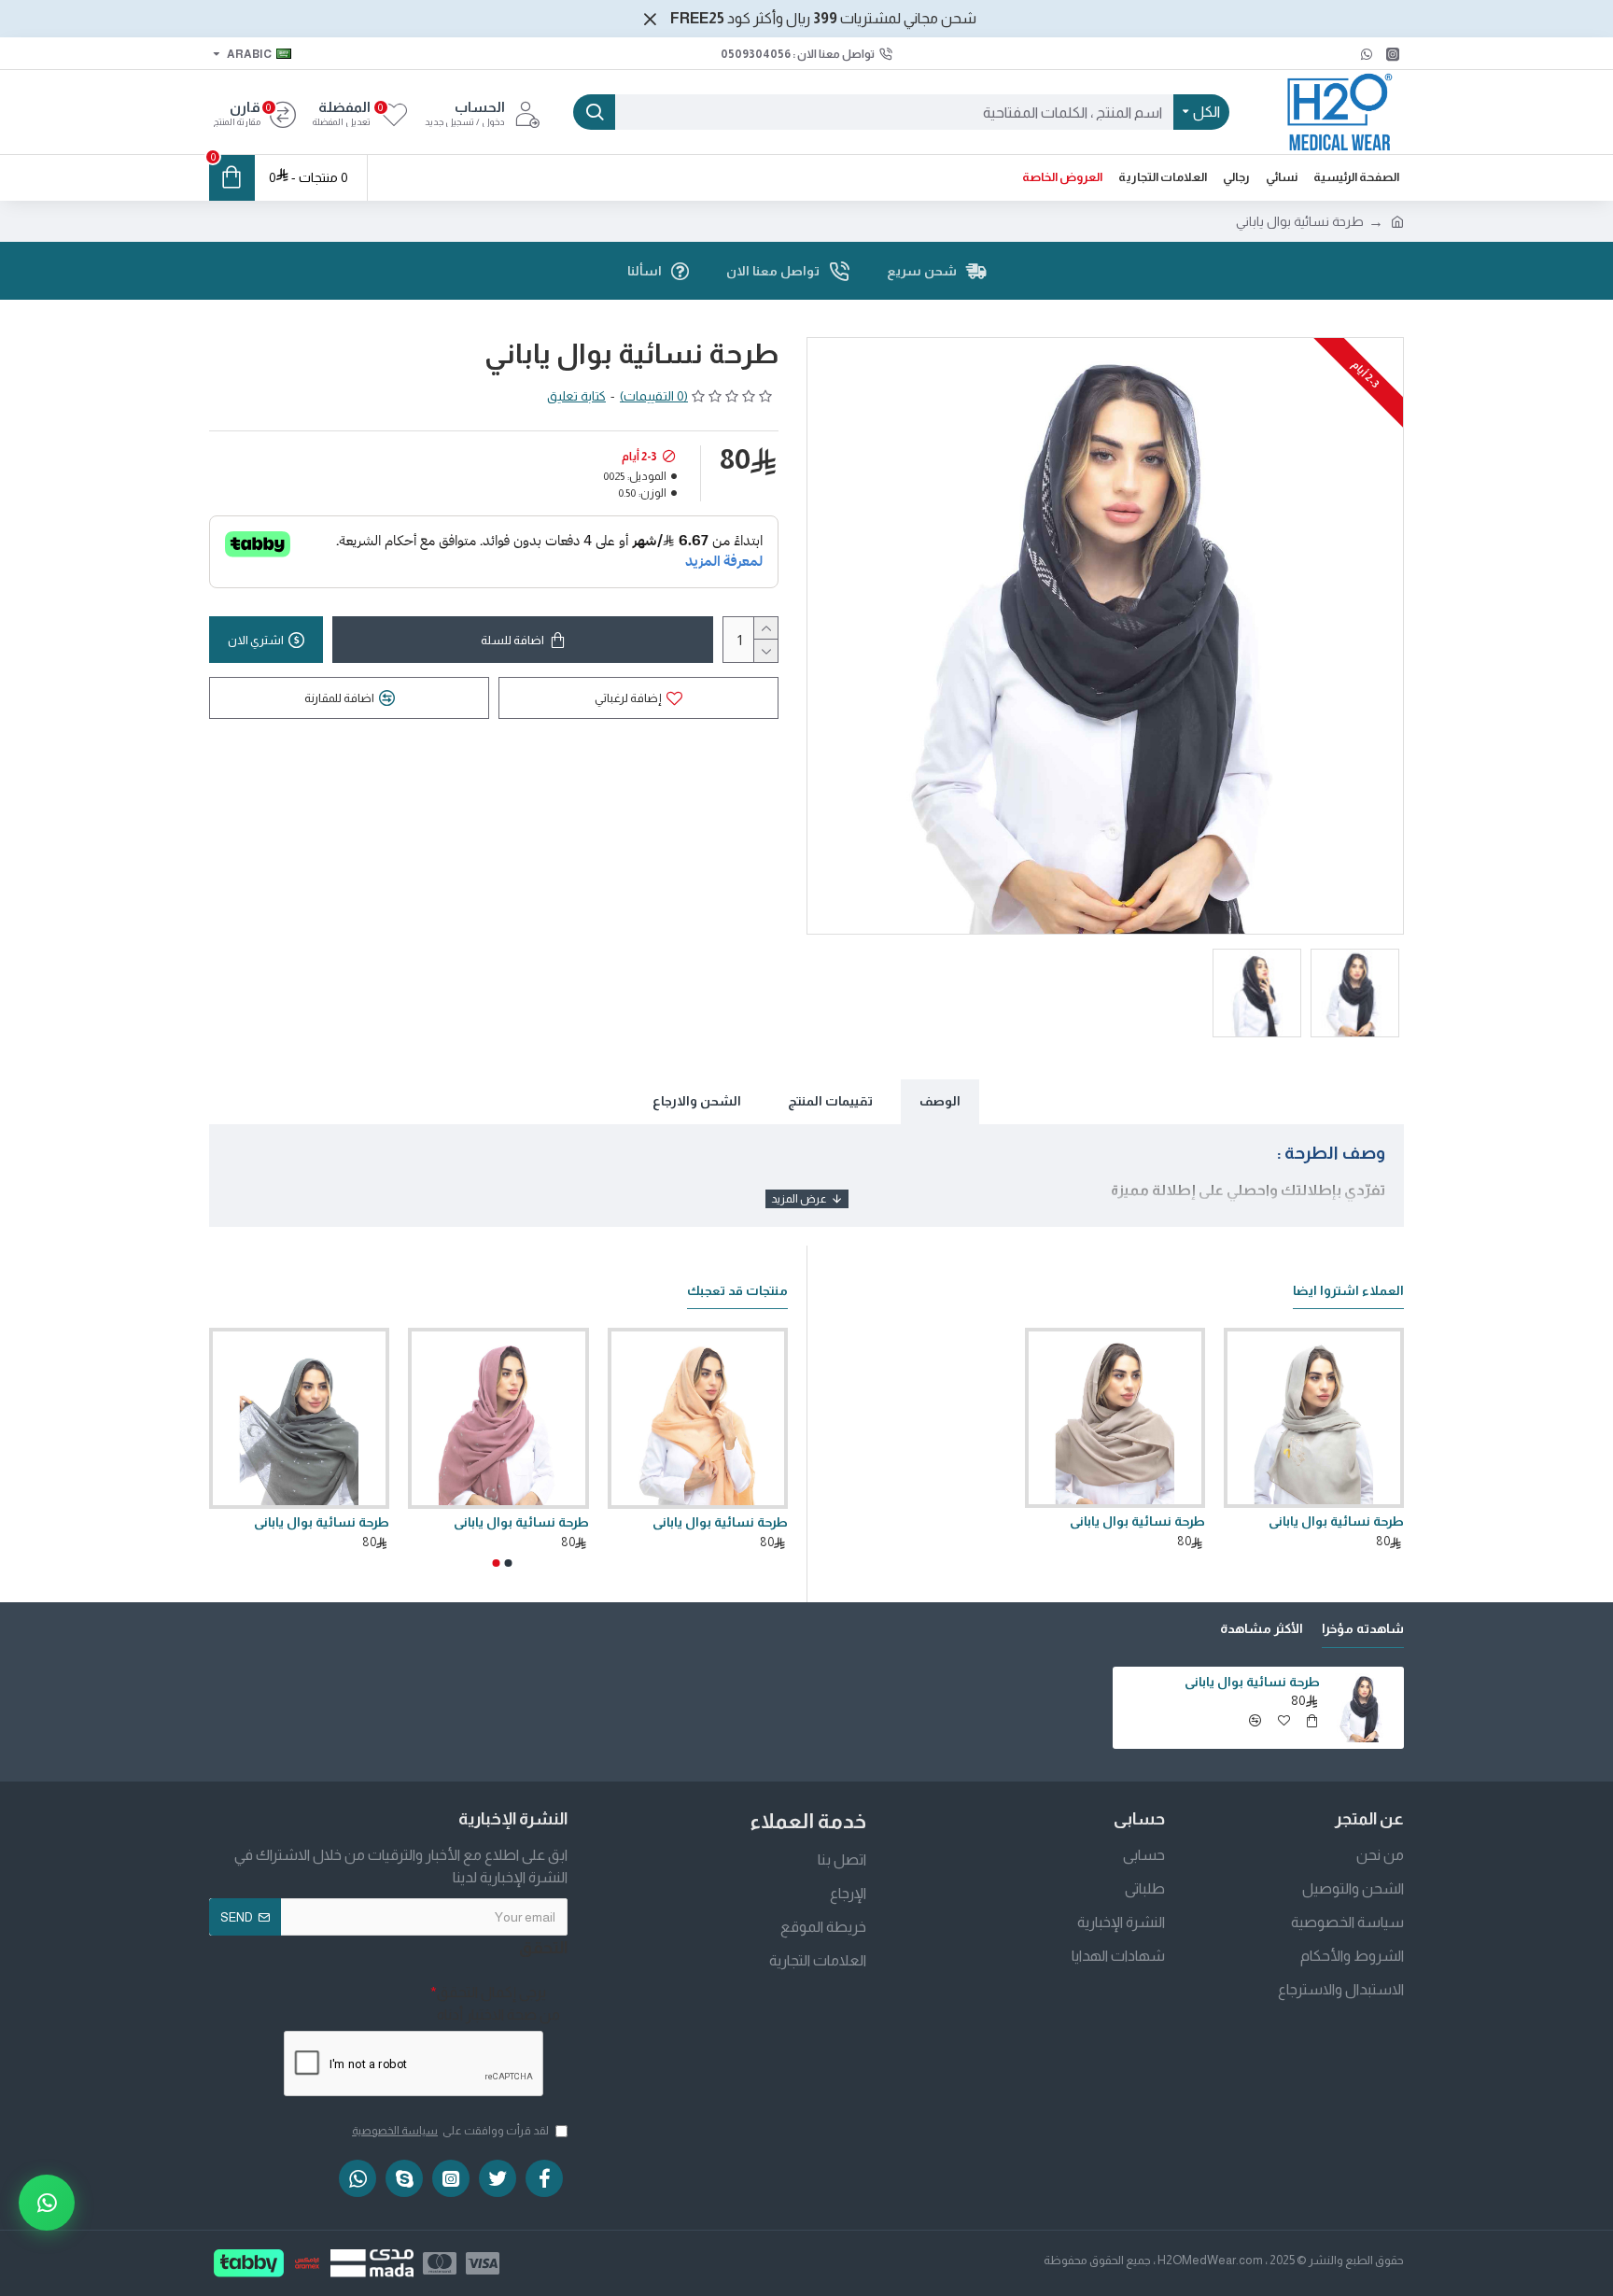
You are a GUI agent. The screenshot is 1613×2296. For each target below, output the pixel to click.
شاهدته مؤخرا (1363, 1628)
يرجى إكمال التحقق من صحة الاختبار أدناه (498, 2003)
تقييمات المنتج (830, 1101)
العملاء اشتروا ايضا (1348, 1290)
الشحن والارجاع (697, 1101)
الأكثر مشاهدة (1262, 1628)
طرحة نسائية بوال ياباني (1336, 1521)
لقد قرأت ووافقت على (450, 2131)
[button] (509, 1563)
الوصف (940, 1101)
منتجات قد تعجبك (737, 1290)
